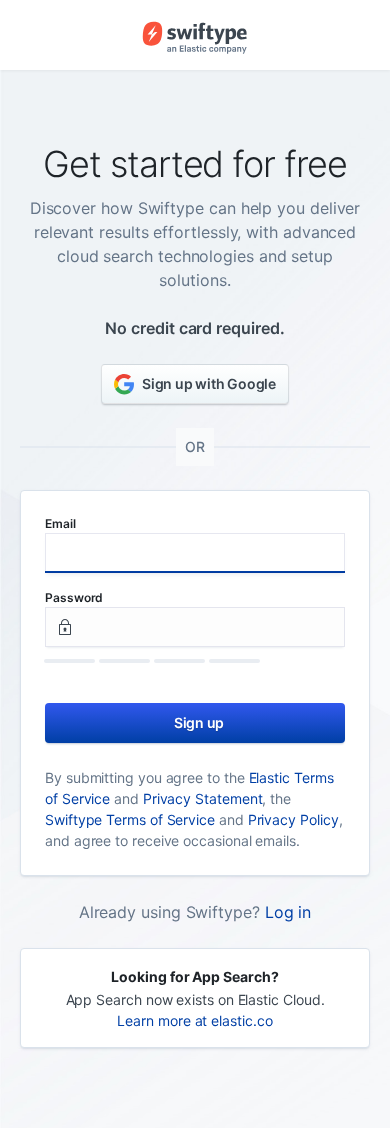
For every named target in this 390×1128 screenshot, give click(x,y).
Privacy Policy (293, 819)
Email (60, 523)
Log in (288, 912)
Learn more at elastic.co (194, 1020)
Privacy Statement (203, 798)
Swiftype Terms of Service (130, 819)
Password (74, 597)
